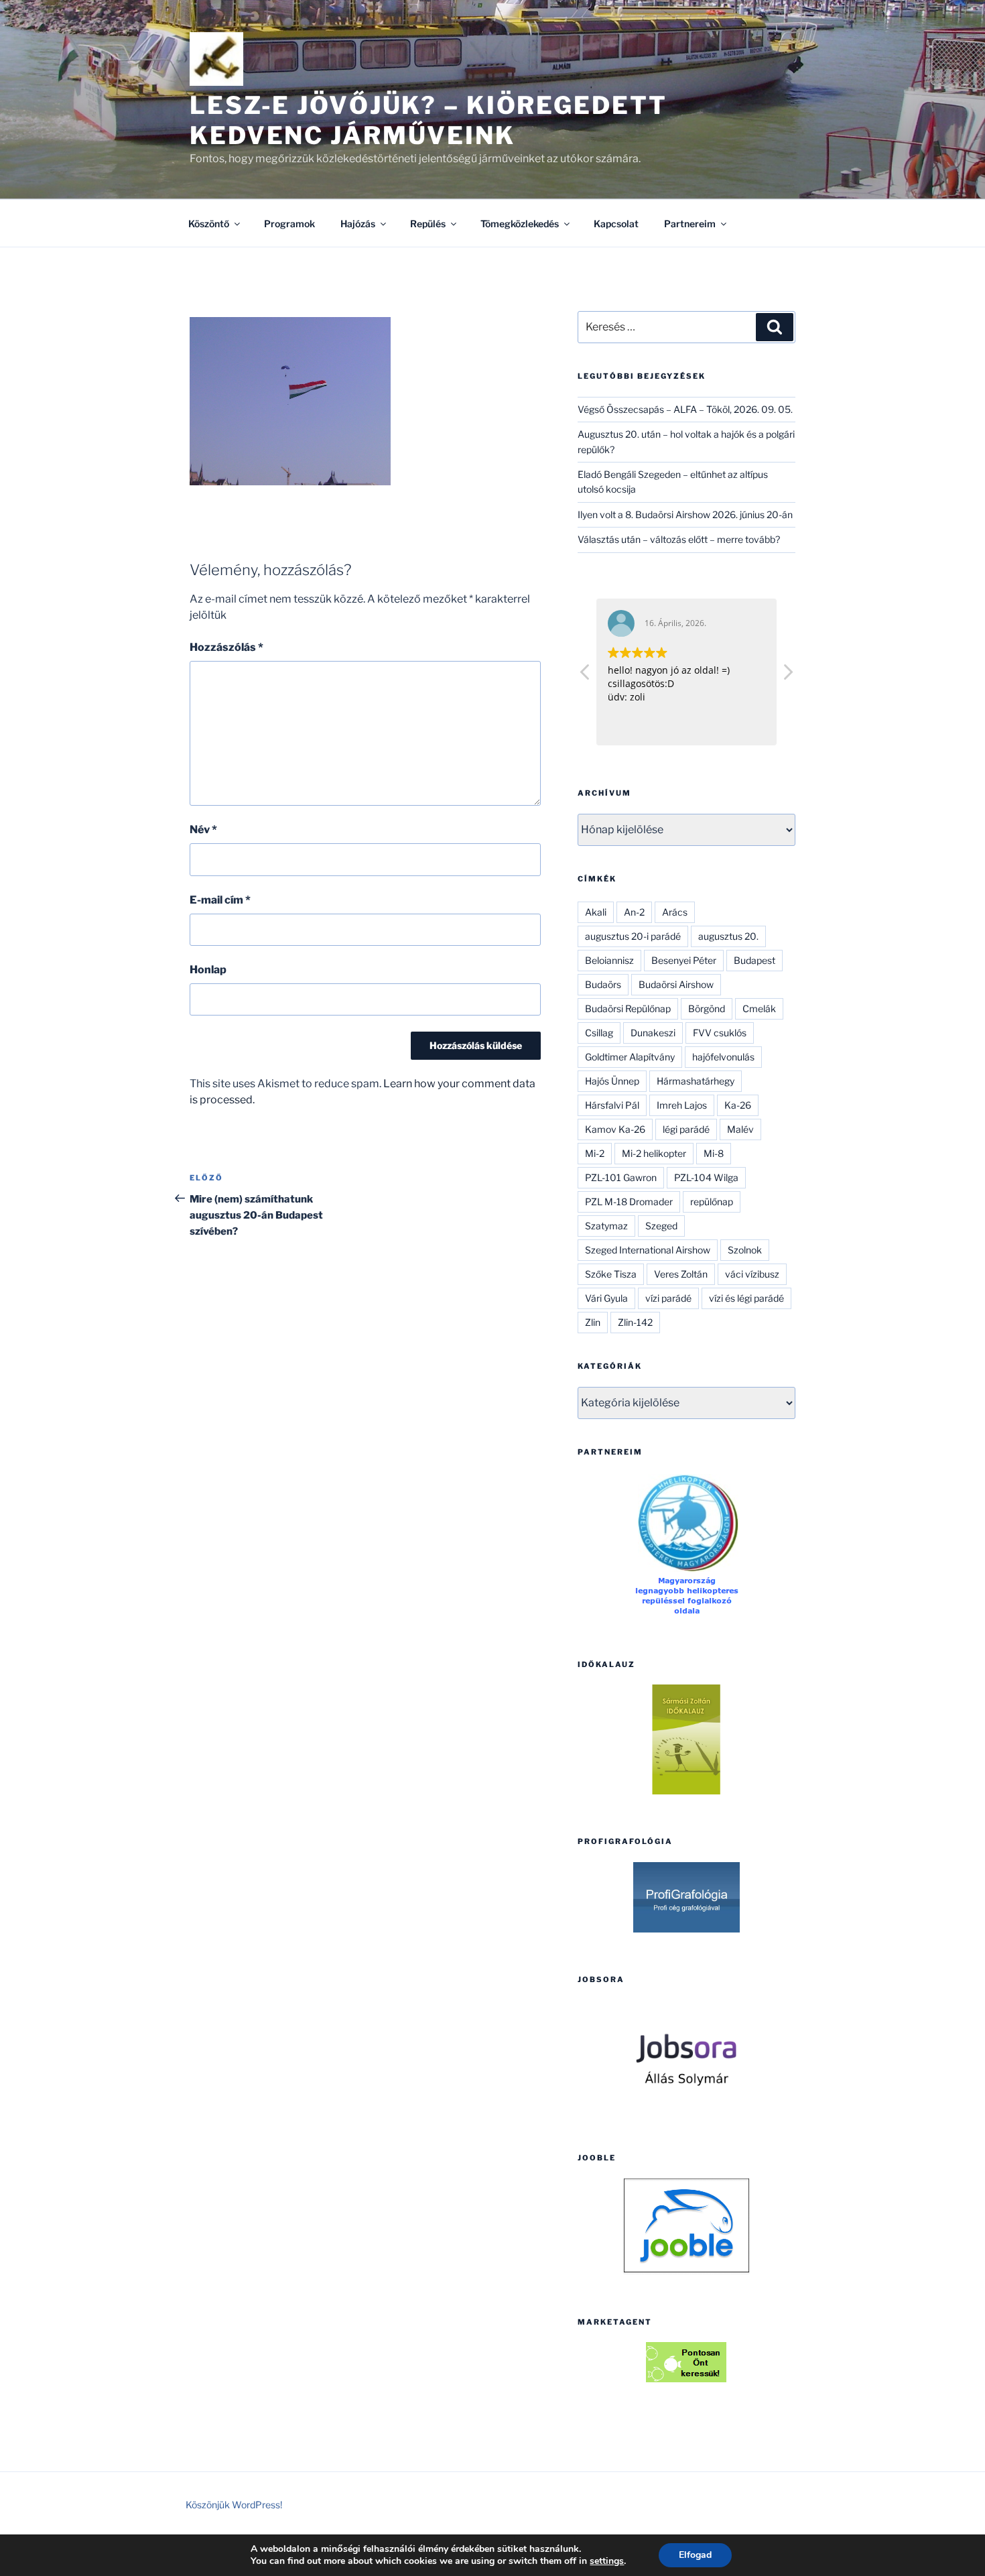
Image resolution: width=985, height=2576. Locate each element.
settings (607, 2561)
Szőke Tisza (611, 1274)
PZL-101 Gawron (621, 1177)
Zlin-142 (635, 1322)
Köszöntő (209, 224)
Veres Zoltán (681, 1274)
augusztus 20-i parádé (633, 936)
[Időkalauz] (686, 1739)
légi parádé (686, 1129)
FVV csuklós (720, 1033)
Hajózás (358, 224)
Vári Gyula (606, 1298)
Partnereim (690, 224)
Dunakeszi (653, 1033)
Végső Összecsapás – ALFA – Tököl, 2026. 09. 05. (685, 409)
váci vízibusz (752, 1274)
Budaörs (603, 984)
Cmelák (759, 1008)
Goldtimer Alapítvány (630, 1057)
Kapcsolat (616, 224)
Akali (596, 912)
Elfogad (695, 2555)
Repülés (428, 224)
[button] (787, 676)
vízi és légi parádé (746, 1298)
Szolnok (745, 1250)
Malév (740, 1129)
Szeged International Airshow (648, 1250)
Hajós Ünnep (612, 1081)
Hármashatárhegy (696, 1081)
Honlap (208, 970)
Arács (675, 912)
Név (203, 830)
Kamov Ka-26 (615, 1129)
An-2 (634, 912)
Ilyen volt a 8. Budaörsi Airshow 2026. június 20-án (685, 514)
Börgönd (707, 1008)
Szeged (661, 1226)
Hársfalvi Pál (612, 1105)
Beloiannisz (609, 960)
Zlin (593, 1322)
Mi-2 (595, 1153)
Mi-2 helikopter (654, 1153)
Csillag (599, 1033)
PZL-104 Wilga (706, 1177)
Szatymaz (606, 1226)
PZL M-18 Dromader (629, 1202)
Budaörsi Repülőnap (628, 1008)
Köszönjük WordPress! (234, 2505)
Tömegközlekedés (520, 224)
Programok (289, 224)
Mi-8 (714, 1153)
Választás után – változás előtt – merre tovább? (679, 539)
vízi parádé (668, 1298)
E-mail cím (220, 900)
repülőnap (712, 1202)
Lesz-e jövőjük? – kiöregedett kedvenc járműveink (429, 120)
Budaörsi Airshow (676, 984)
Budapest (754, 960)
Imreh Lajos (682, 1105)
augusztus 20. (728, 936)
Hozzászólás (226, 647)
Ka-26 (738, 1105)
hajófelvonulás (723, 1057)
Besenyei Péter (684, 960)
